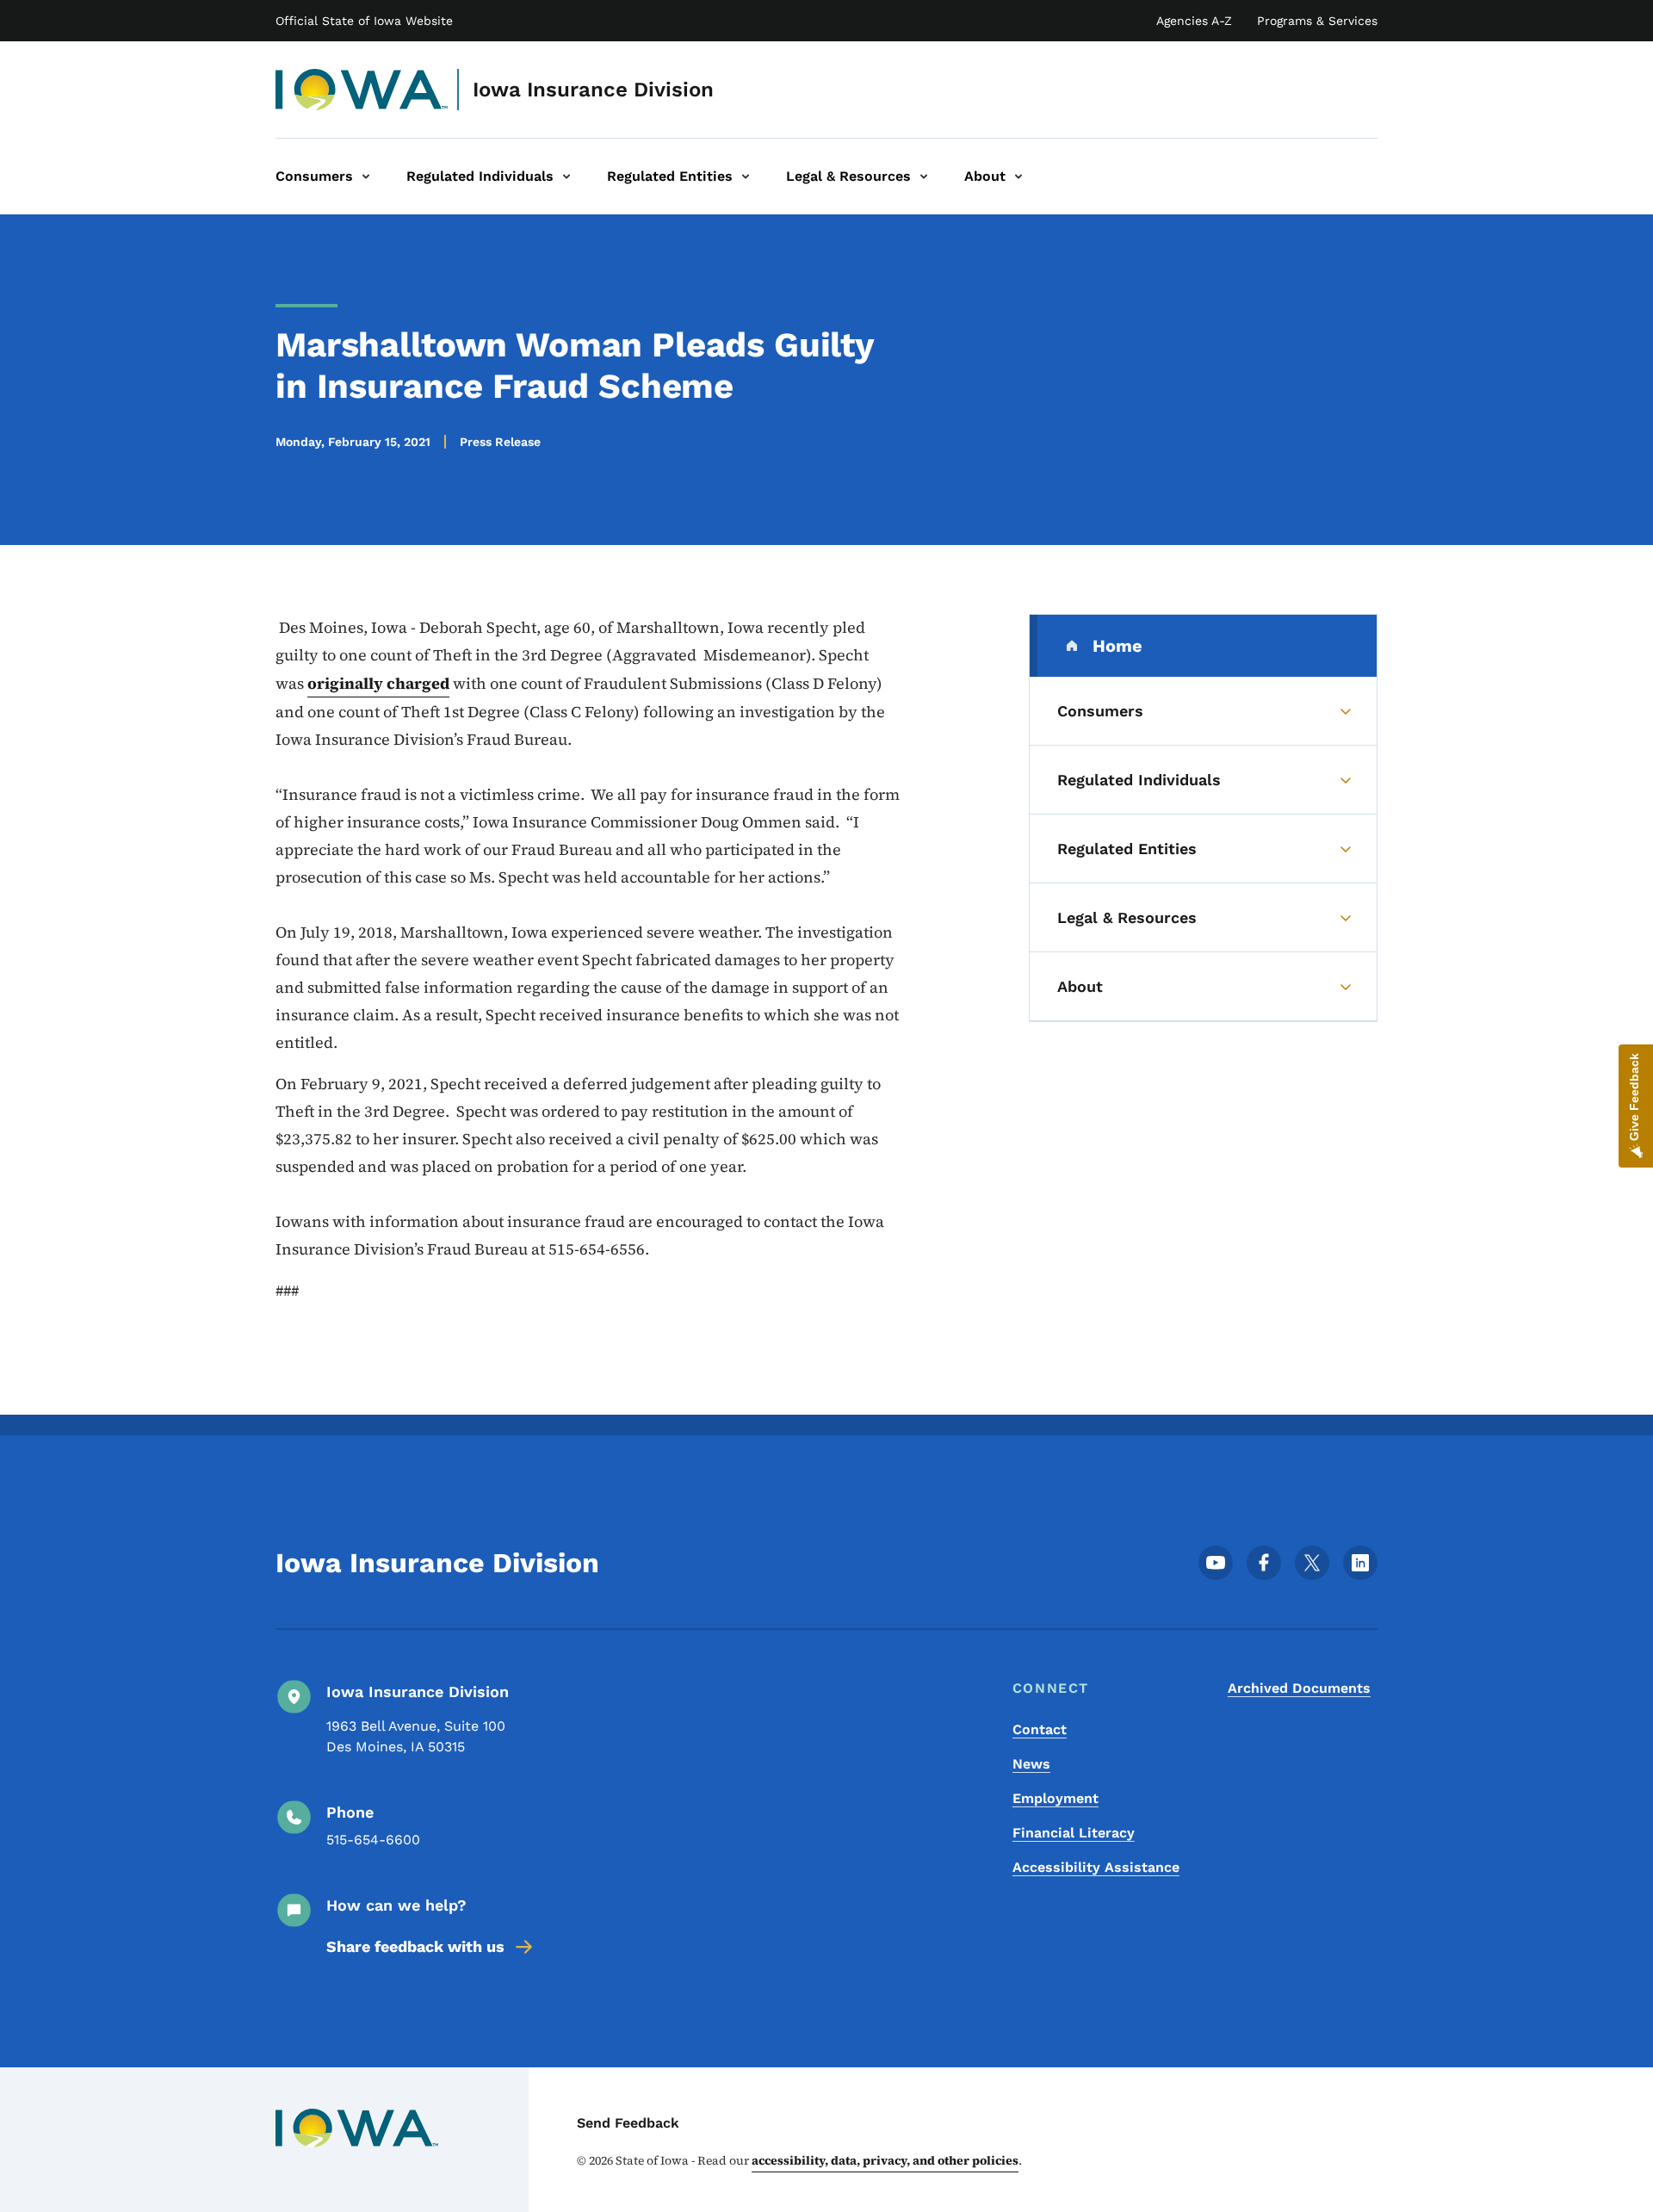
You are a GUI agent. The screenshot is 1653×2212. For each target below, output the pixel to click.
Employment (1056, 1798)
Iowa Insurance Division (593, 90)
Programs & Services (1317, 21)
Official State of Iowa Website (364, 21)
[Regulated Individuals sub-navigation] (566, 177)
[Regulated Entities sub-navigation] (746, 177)
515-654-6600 (373, 1840)
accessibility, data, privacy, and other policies (885, 2160)
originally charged (378, 683)
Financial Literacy (1074, 1833)
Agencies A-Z (1194, 21)
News (1031, 1764)
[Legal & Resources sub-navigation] (924, 177)
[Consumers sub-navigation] (366, 177)
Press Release (500, 442)
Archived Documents (1299, 1688)
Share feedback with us (415, 1946)
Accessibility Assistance (1096, 1867)
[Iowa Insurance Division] (362, 90)
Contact (1040, 1729)
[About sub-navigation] (1018, 177)
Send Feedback (628, 2123)
